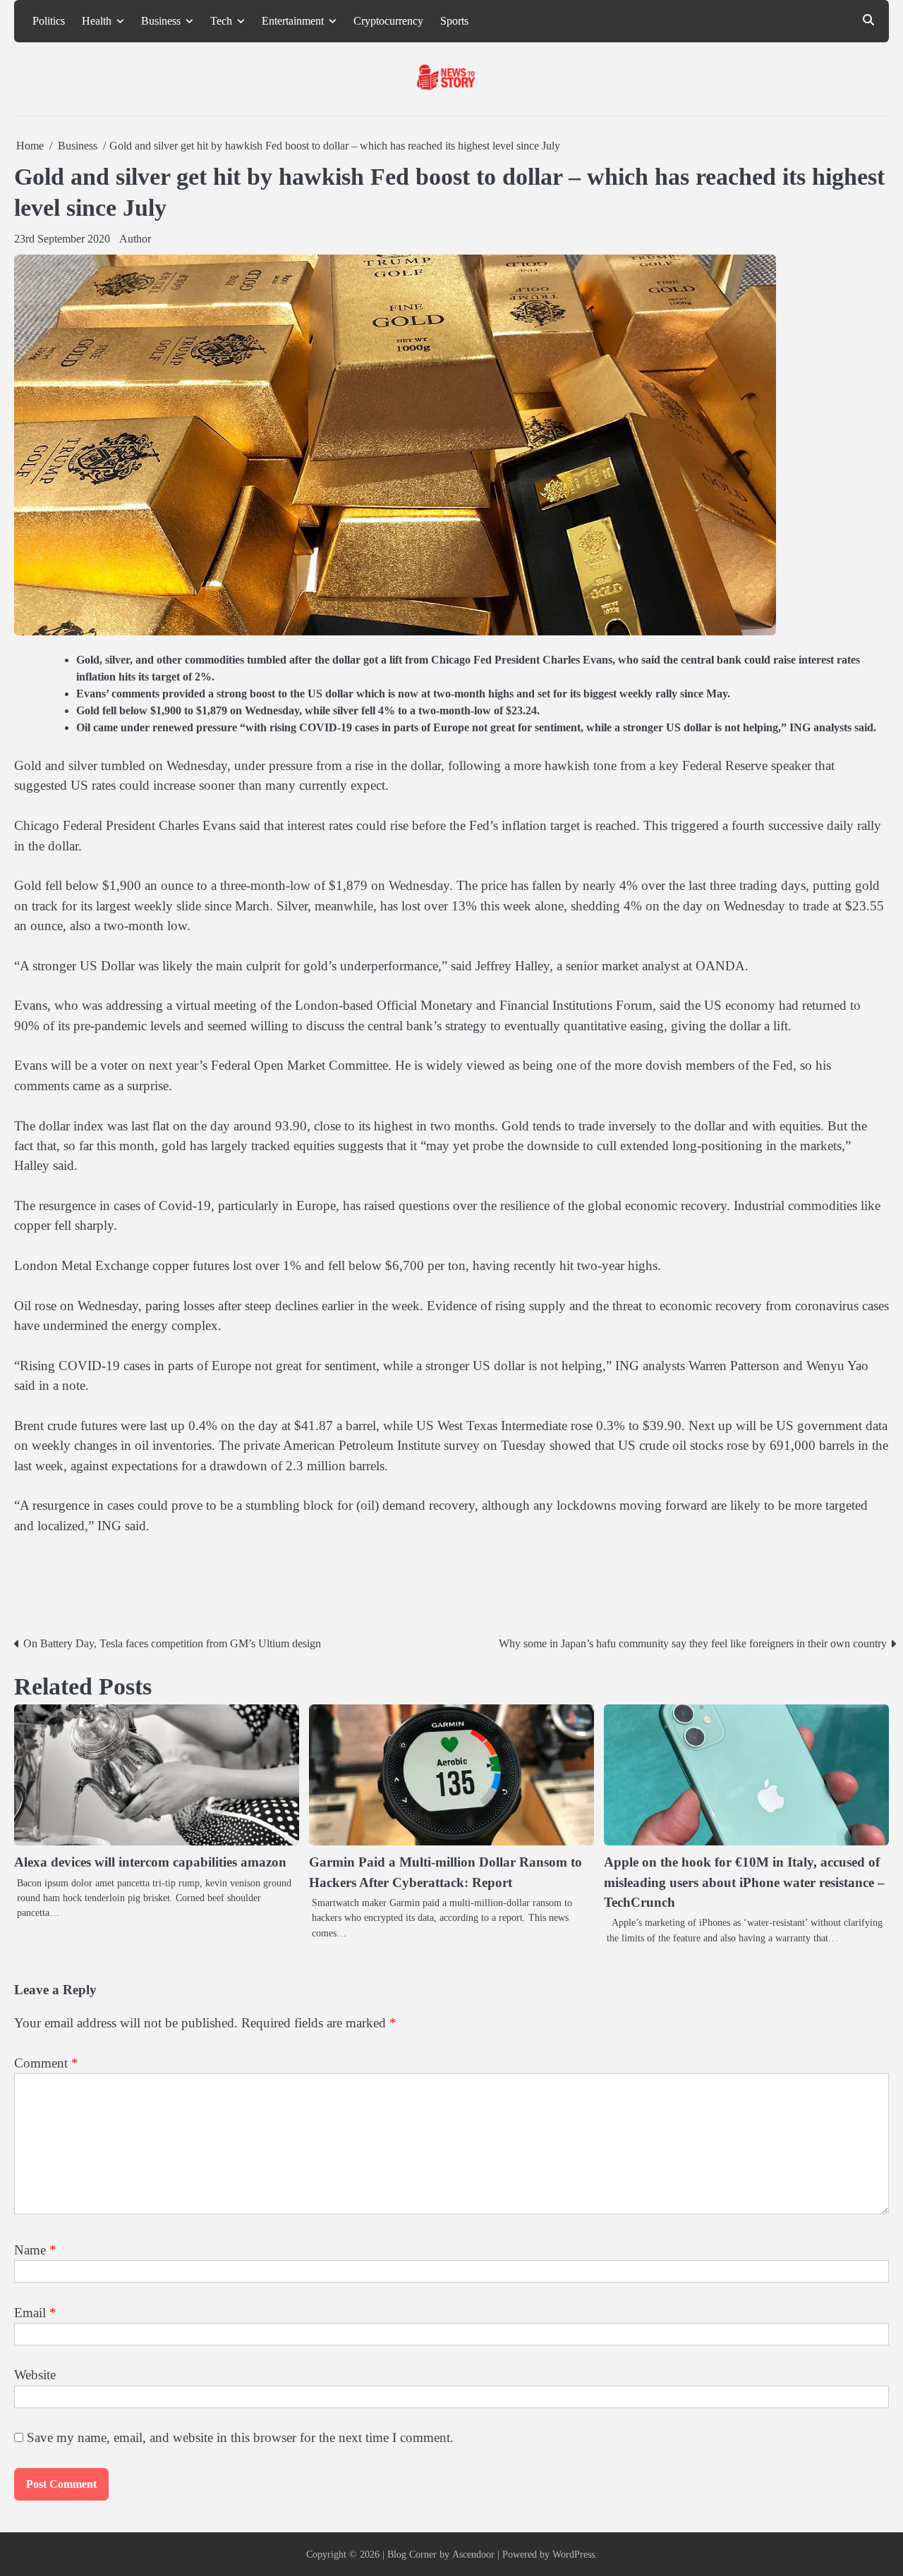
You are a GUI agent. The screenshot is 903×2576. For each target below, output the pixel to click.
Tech (221, 21)
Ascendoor (473, 2554)
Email (35, 2313)
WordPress (574, 2554)
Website (35, 2375)
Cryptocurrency (388, 21)
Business (161, 21)
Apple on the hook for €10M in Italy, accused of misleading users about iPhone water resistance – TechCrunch (744, 1882)
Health (97, 21)
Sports (454, 21)
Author (135, 239)
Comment (46, 2063)
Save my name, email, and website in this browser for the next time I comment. (240, 2437)
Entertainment (293, 21)
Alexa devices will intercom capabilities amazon (150, 1862)
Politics (49, 21)
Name (35, 2250)
